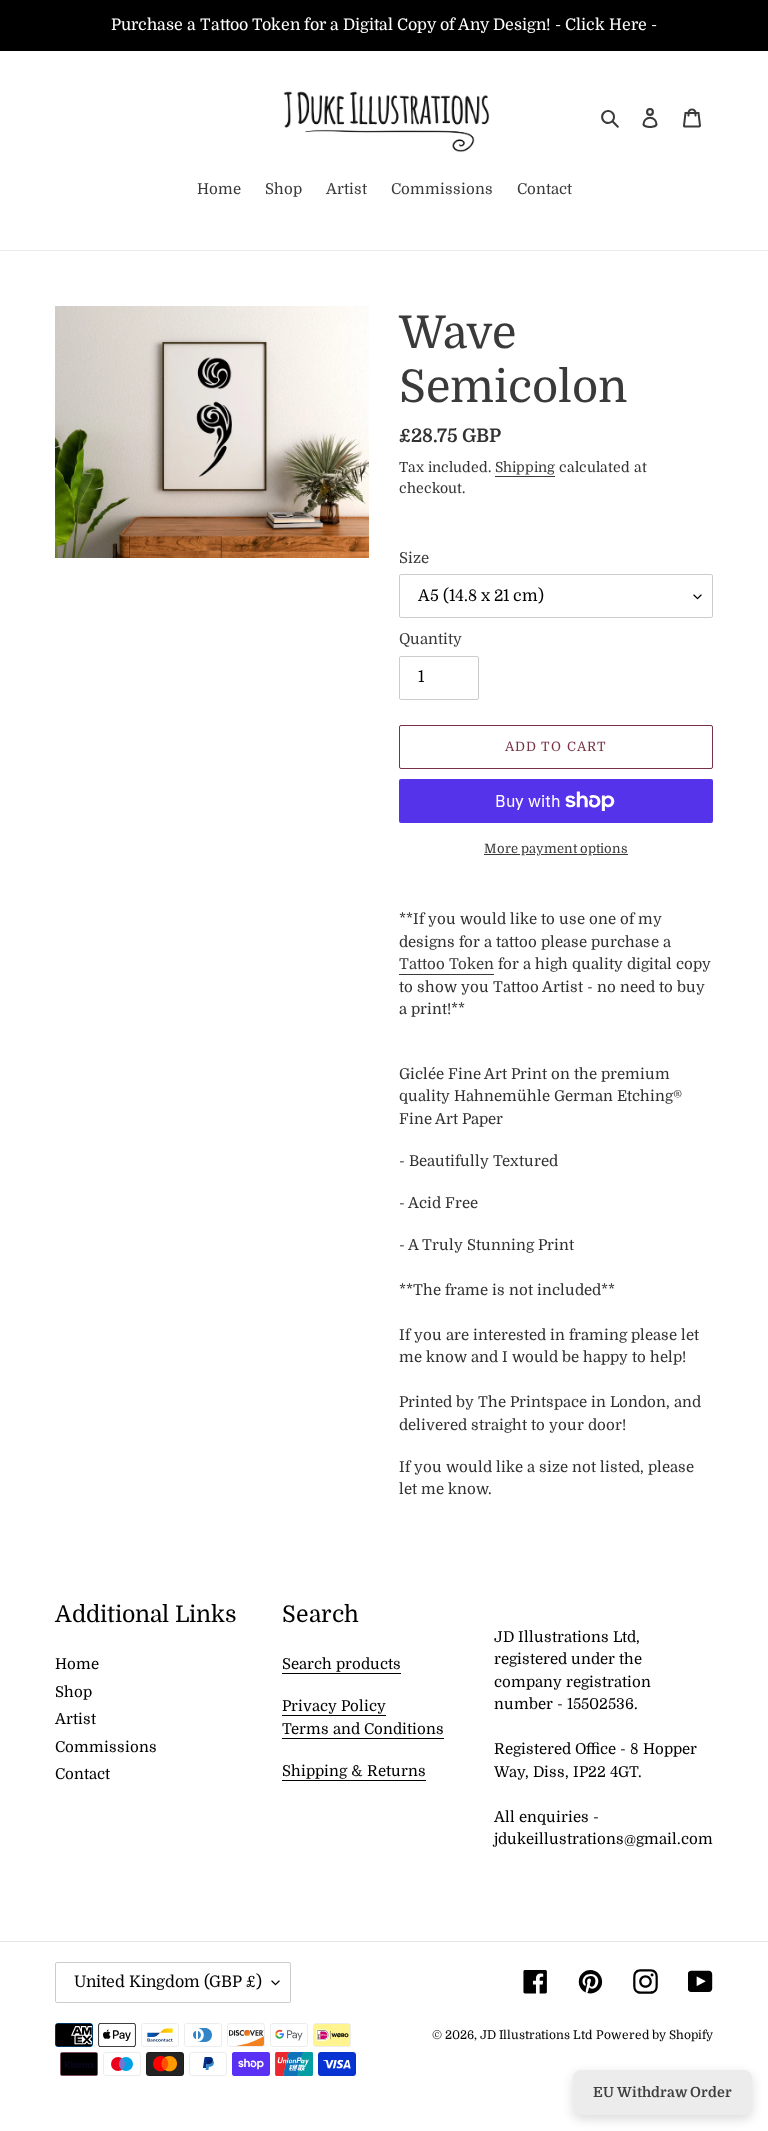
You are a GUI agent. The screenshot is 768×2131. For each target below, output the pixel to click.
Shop (73, 1692)
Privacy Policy (334, 1706)
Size (414, 558)
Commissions (106, 1747)
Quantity (430, 639)
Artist (75, 1719)
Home (77, 1664)
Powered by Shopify (654, 2035)
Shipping (525, 467)
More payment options (556, 848)
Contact (82, 1774)
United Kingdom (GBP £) (168, 1982)
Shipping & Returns (354, 1771)
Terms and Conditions (363, 1729)
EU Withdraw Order (662, 2092)
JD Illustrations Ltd (536, 2035)
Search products (341, 1664)
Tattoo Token (446, 964)
